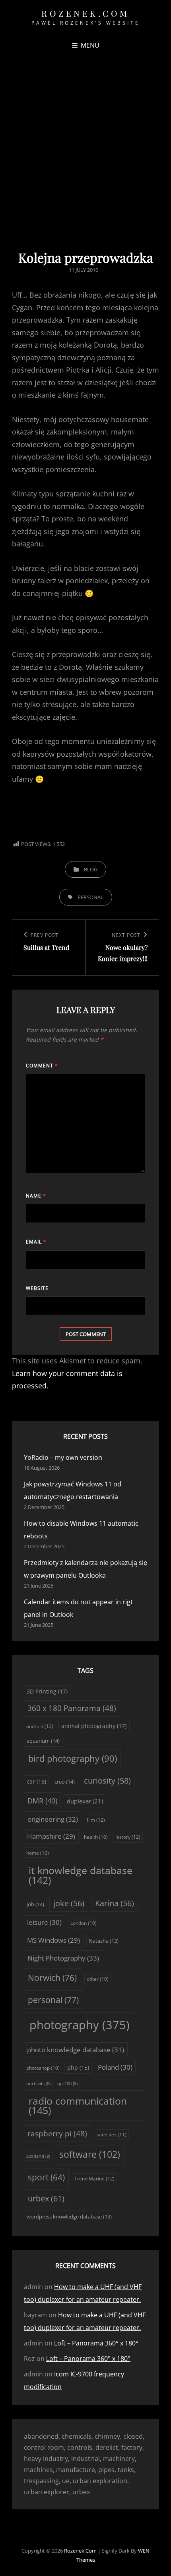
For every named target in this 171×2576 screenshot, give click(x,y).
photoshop (43, 2068)
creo (65, 1782)
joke (69, 1903)
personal (90, 897)
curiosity (107, 1781)
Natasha (104, 1941)
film (96, 1820)
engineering (53, 1819)
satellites (112, 2135)
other (98, 1979)
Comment (42, 1066)
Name (36, 1196)
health (96, 1837)
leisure (44, 1922)
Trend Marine (94, 2179)
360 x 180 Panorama (72, 1708)
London (84, 1923)
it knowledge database (81, 1875)
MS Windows (53, 1940)
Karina (115, 1903)
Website (37, 1288)
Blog (91, 869)
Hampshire (51, 1836)
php (78, 2068)
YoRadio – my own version (63, 1457)
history (128, 1837)
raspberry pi (57, 2134)
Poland (115, 2067)
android (40, 1726)
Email (36, 1242)
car (36, 1781)
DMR (42, 1801)
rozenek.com (85, 13)
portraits (38, 2084)
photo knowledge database (76, 2050)
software (90, 2154)
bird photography (73, 1758)
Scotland (38, 2156)
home (38, 1853)
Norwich (52, 1977)
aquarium (43, 1741)
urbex (46, 2198)
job (35, 1904)
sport (46, 2177)
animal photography (94, 1726)
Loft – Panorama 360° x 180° (96, 2343)
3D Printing (47, 1691)
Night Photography (63, 1958)
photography (80, 2025)
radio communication (78, 2106)
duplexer (85, 1801)
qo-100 (67, 2084)
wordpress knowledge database (69, 2217)
